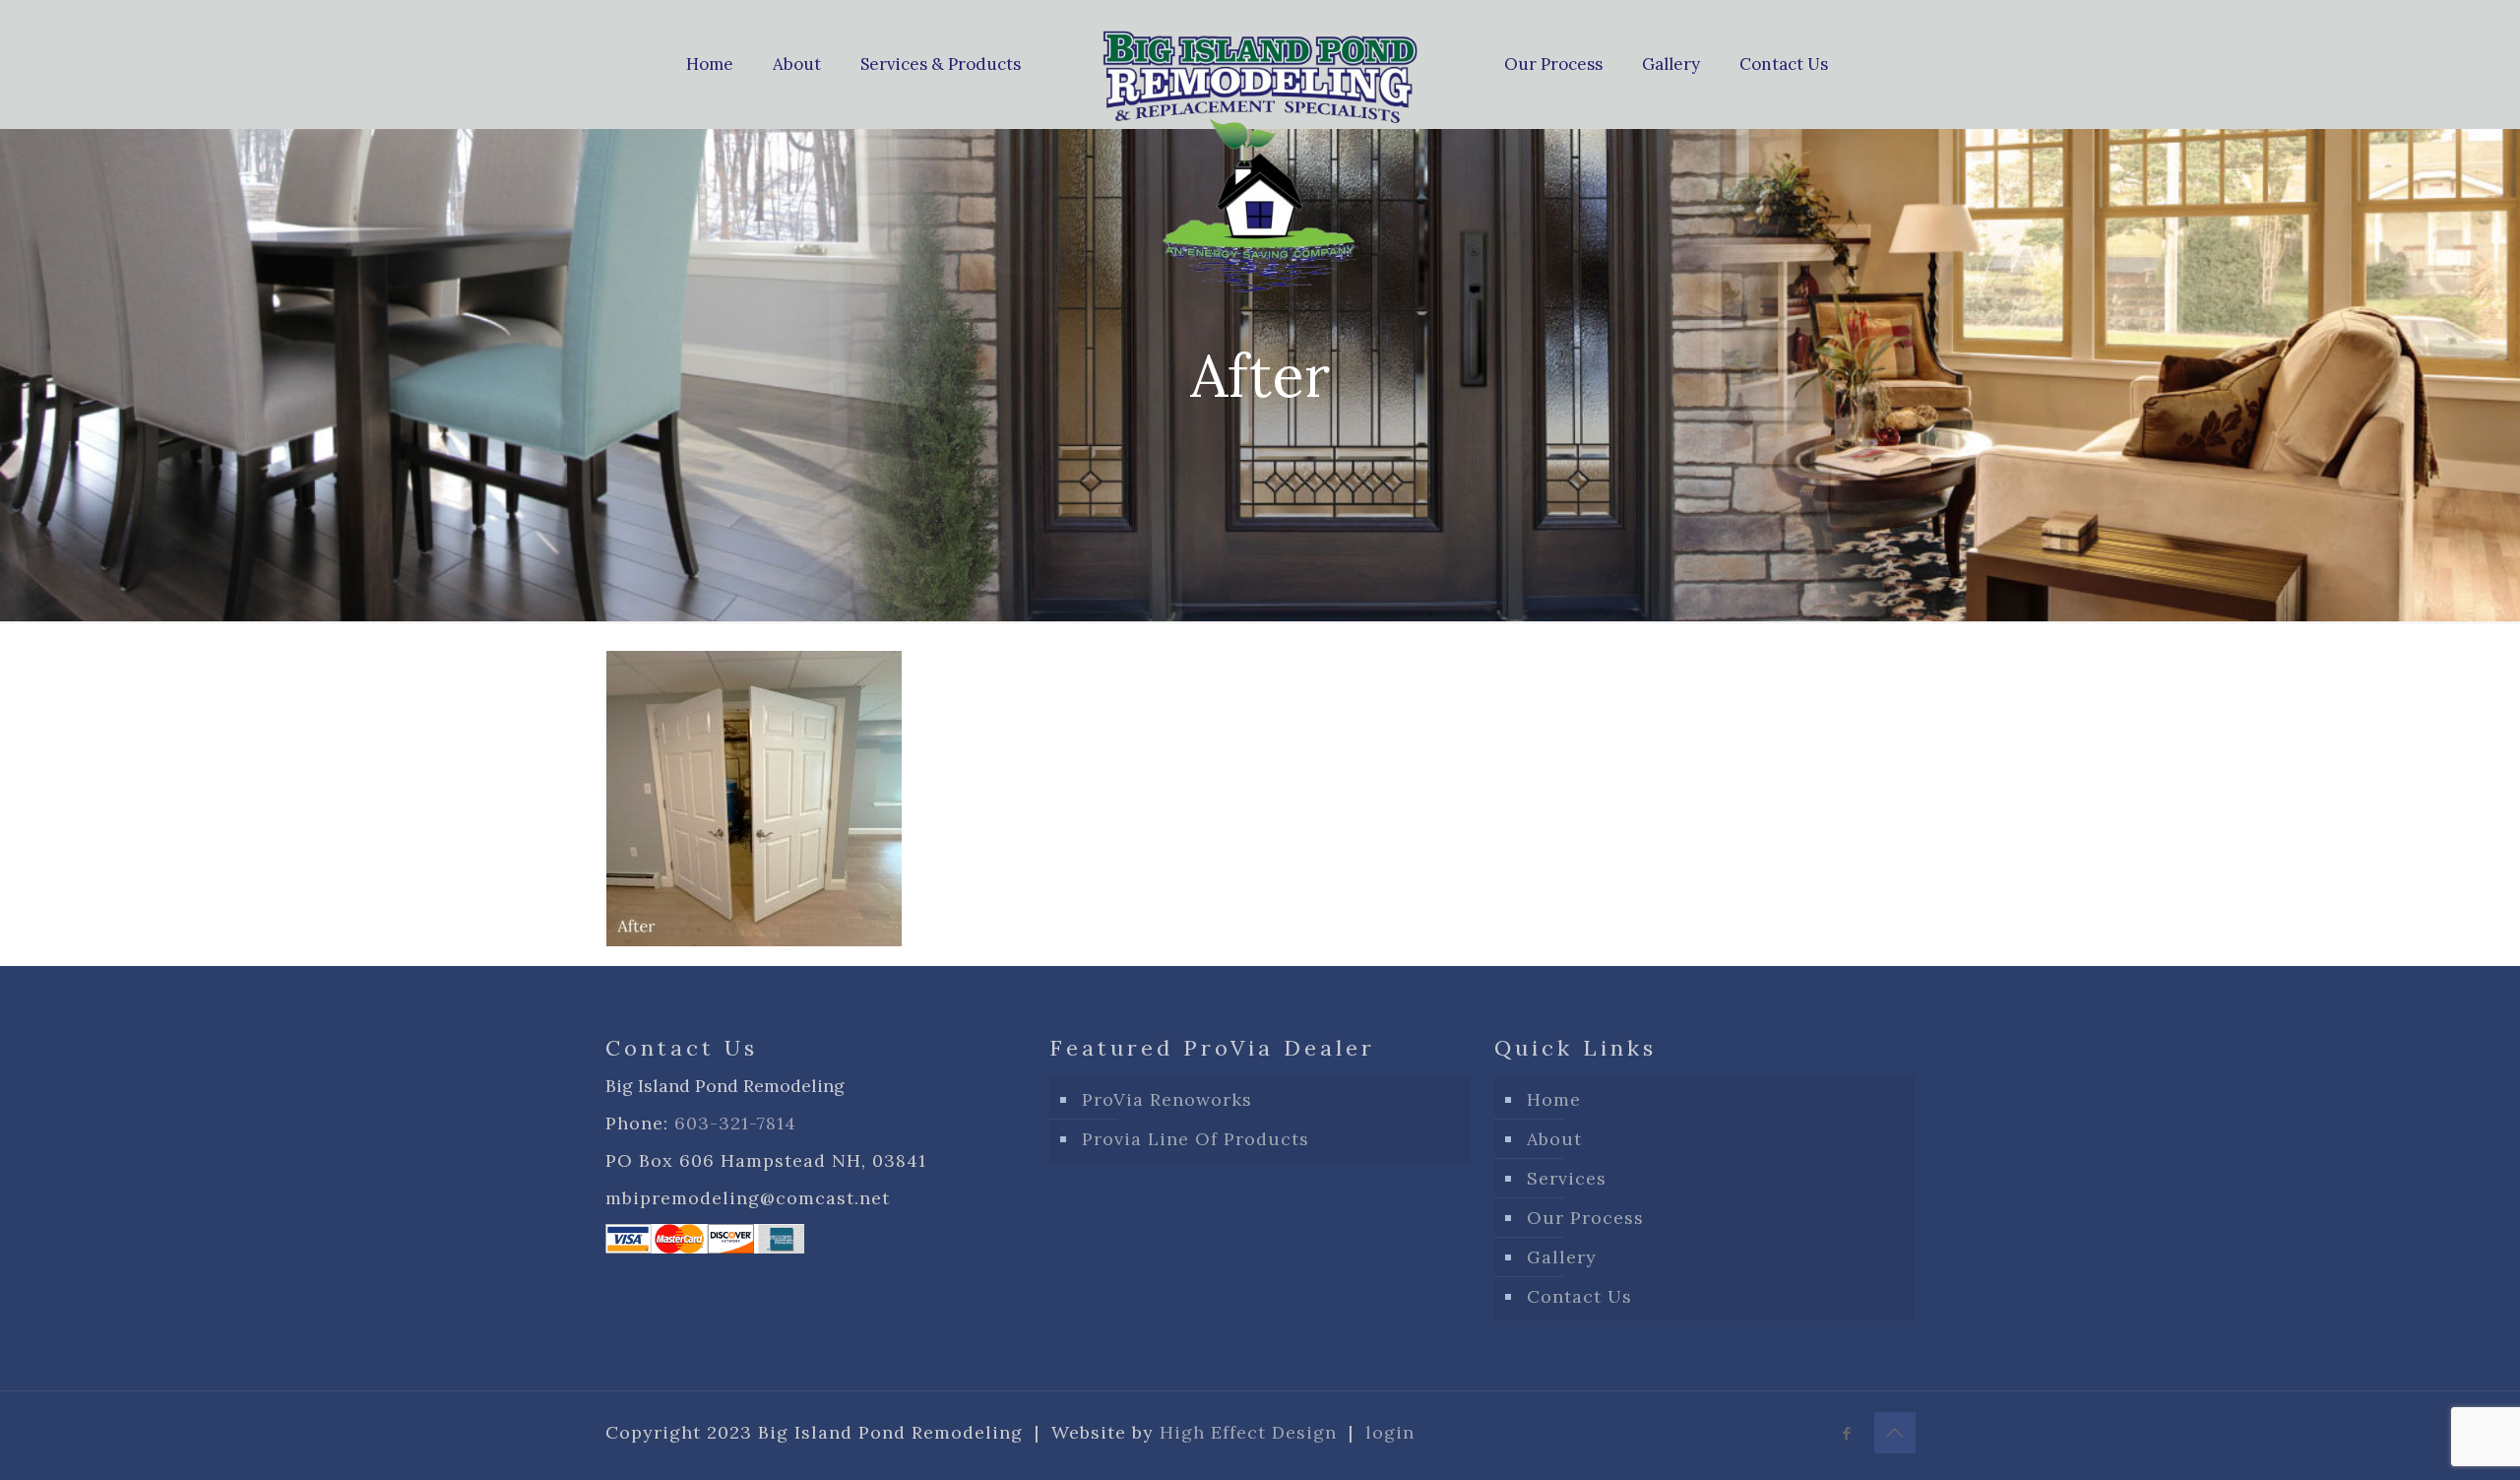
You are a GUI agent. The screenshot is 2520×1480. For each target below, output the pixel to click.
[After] (754, 940)
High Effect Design (1248, 1432)
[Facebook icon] (1847, 1433)
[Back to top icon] (1895, 1433)
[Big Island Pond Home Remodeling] (1260, 156)
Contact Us (1579, 1296)
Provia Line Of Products (1196, 1139)
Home (1554, 1099)
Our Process (1585, 1218)
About (1554, 1139)
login (1390, 1432)
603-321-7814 (735, 1123)
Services (1567, 1178)
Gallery (1562, 1257)
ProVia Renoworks (1167, 1099)
